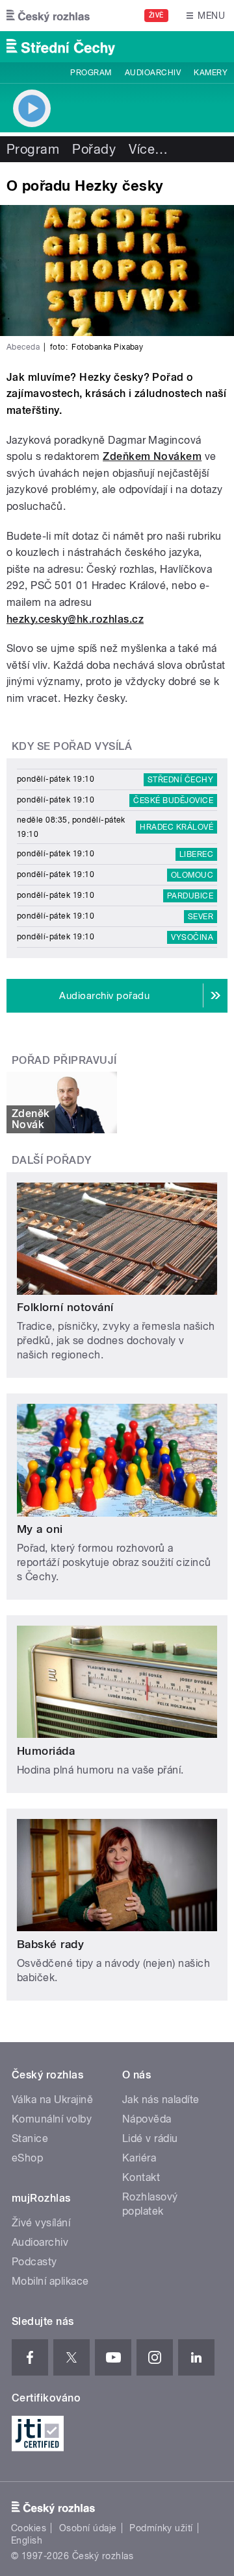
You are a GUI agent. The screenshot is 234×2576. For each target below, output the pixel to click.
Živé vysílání (41, 2223)
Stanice (30, 2138)
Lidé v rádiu (150, 2138)
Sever (201, 917)
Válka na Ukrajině (52, 2100)
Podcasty (34, 2262)
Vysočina (192, 937)
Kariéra (139, 2158)
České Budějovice (173, 800)
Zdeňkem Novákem (152, 456)
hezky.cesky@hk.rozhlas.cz (75, 619)
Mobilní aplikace (50, 2281)
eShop (27, 2158)
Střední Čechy (180, 780)
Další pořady (52, 1160)
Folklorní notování (65, 1307)
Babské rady (50, 1944)
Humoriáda (46, 1751)
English (27, 2540)
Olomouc (192, 875)
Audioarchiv (153, 73)
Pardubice (190, 896)
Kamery (211, 73)
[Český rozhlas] (48, 16)
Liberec (196, 854)
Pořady (94, 149)
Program (91, 73)
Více (148, 149)
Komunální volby (52, 2119)
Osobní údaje (88, 2528)
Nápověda (147, 2119)
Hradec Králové (176, 827)
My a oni (40, 1529)
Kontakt (141, 2177)
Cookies (29, 2528)
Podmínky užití (161, 2528)
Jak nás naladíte (161, 2100)
